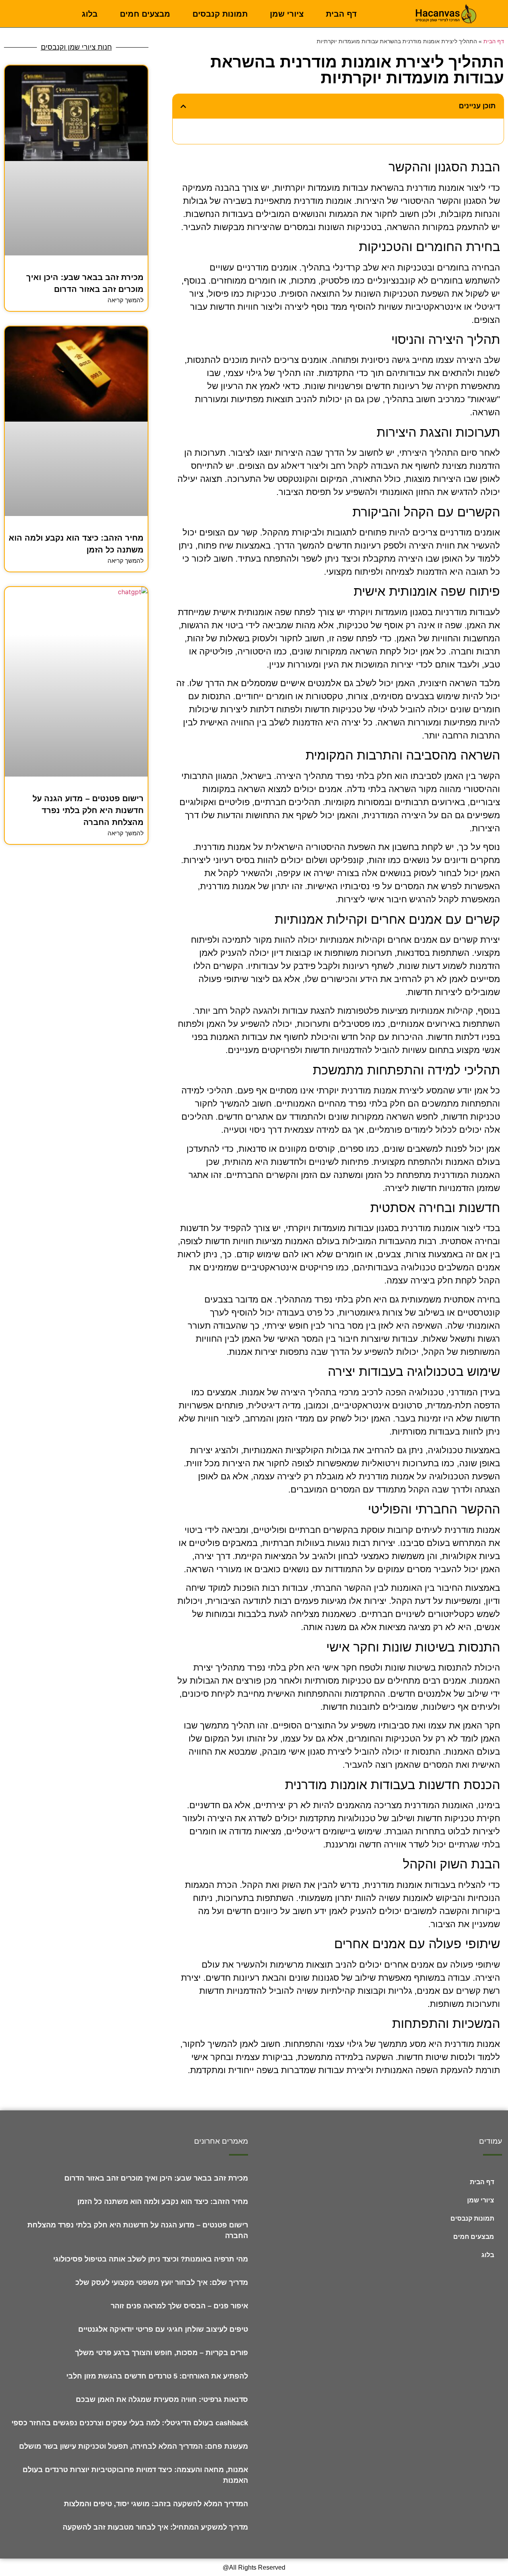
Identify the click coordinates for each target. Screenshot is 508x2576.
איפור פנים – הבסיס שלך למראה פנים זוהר (179, 2306)
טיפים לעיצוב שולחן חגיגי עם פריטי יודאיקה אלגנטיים (163, 2329)
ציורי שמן (287, 14)
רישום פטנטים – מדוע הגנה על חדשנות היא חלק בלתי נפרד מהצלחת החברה (88, 810)
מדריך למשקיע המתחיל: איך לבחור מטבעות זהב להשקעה (155, 2527)
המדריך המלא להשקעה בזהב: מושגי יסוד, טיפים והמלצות (156, 2504)
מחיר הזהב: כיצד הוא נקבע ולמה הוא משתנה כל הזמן (163, 2202)
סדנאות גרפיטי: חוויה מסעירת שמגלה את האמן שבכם (162, 2400)
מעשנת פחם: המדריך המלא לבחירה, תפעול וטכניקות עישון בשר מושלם (134, 2446)
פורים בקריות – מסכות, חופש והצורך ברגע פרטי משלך (162, 2353)
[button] (183, 106)
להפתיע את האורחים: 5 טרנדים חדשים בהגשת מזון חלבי (157, 2376)
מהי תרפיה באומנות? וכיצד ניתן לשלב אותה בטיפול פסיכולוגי (151, 2259)
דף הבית (341, 14)
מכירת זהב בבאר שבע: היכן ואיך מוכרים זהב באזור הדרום (156, 2178)
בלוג (90, 14)
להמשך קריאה (126, 300)
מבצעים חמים (145, 14)
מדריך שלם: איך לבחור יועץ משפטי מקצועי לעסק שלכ (162, 2283)
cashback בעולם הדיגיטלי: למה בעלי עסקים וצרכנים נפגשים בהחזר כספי (130, 2423)
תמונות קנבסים (220, 14)
